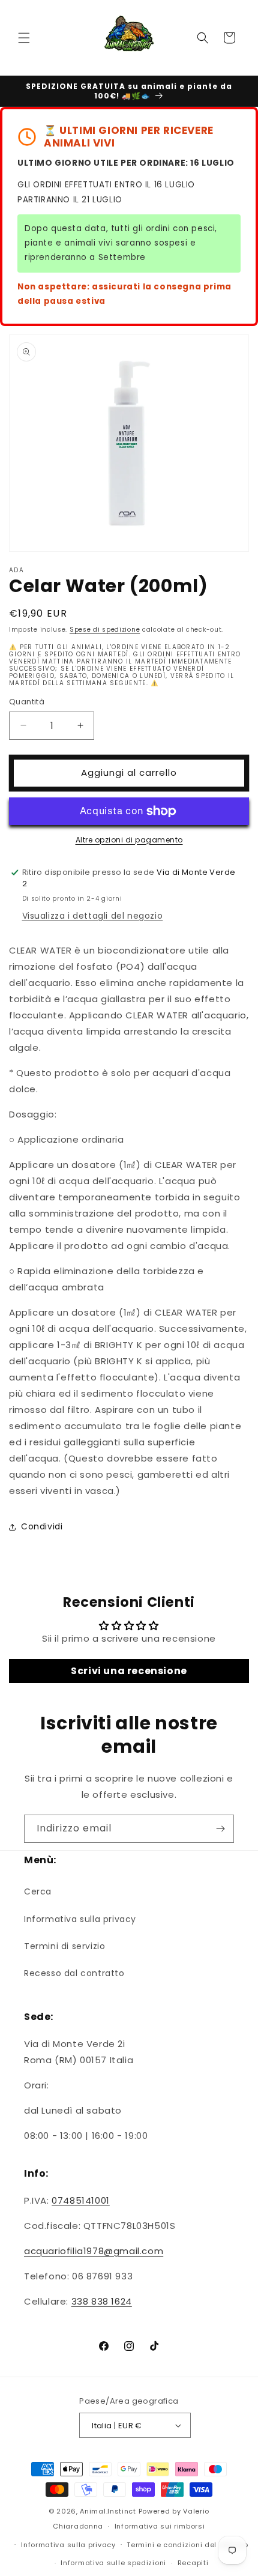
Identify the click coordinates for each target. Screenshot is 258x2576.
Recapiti (193, 2563)
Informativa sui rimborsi (160, 2526)
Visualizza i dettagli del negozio (93, 916)
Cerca (38, 1891)
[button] (24, 38)
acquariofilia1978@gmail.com (94, 2251)
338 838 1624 (102, 2301)
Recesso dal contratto (74, 1973)
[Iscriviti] (220, 1829)
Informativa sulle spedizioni (113, 2563)
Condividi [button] (42, 1526)
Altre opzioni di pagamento (129, 840)
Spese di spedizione (105, 630)
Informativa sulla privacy (80, 1919)
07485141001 (81, 2200)
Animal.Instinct (108, 2511)
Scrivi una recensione (129, 1671)
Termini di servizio (64, 1946)
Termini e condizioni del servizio (187, 2545)
